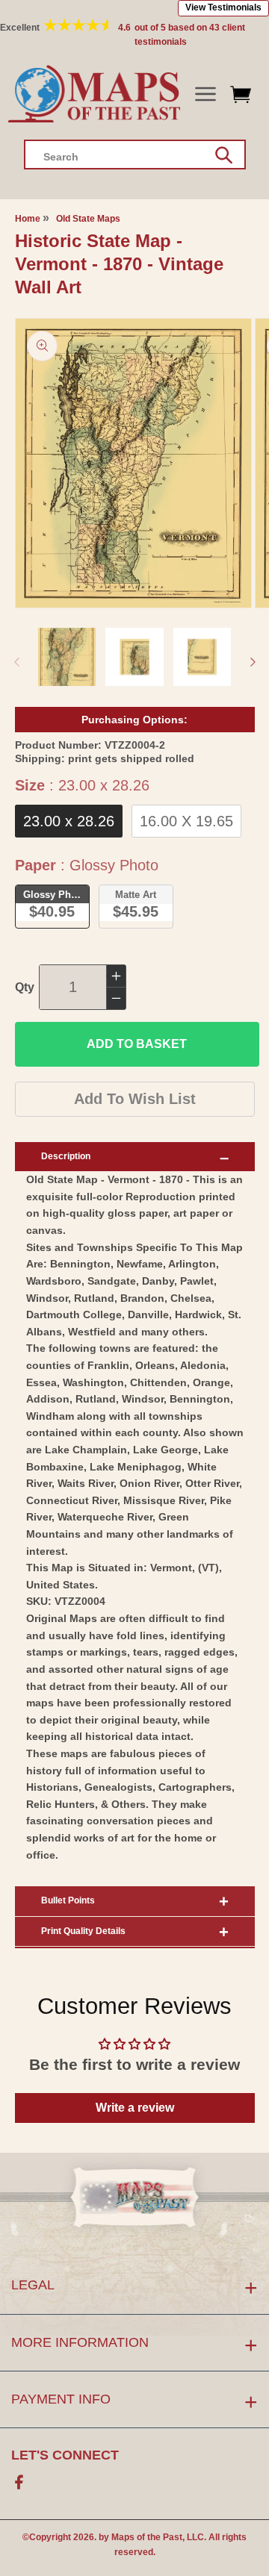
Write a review (135, 2108)
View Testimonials (223, 7)
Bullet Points (68, 1900)
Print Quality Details (83, 1931)
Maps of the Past (147, 2537)
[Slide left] (16, 662)
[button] (205, 94)
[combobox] (135, 155)
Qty (25, 987)
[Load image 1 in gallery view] (67, 657)
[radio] (69, 821)
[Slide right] (253, 662)
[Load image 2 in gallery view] (134, 657)
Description (66, 1156)
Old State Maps (88, 219)
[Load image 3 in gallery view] (202, 657)
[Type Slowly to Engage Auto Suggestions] (224, 155)
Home (28, 219)
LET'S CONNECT (65, 2455)
